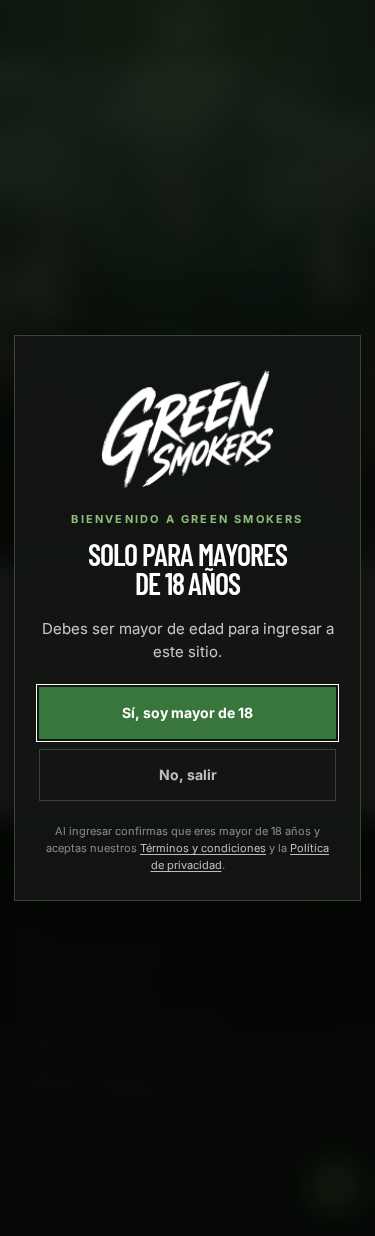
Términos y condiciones (203, 848)
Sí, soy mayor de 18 (187, 712)
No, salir (188, 774)
